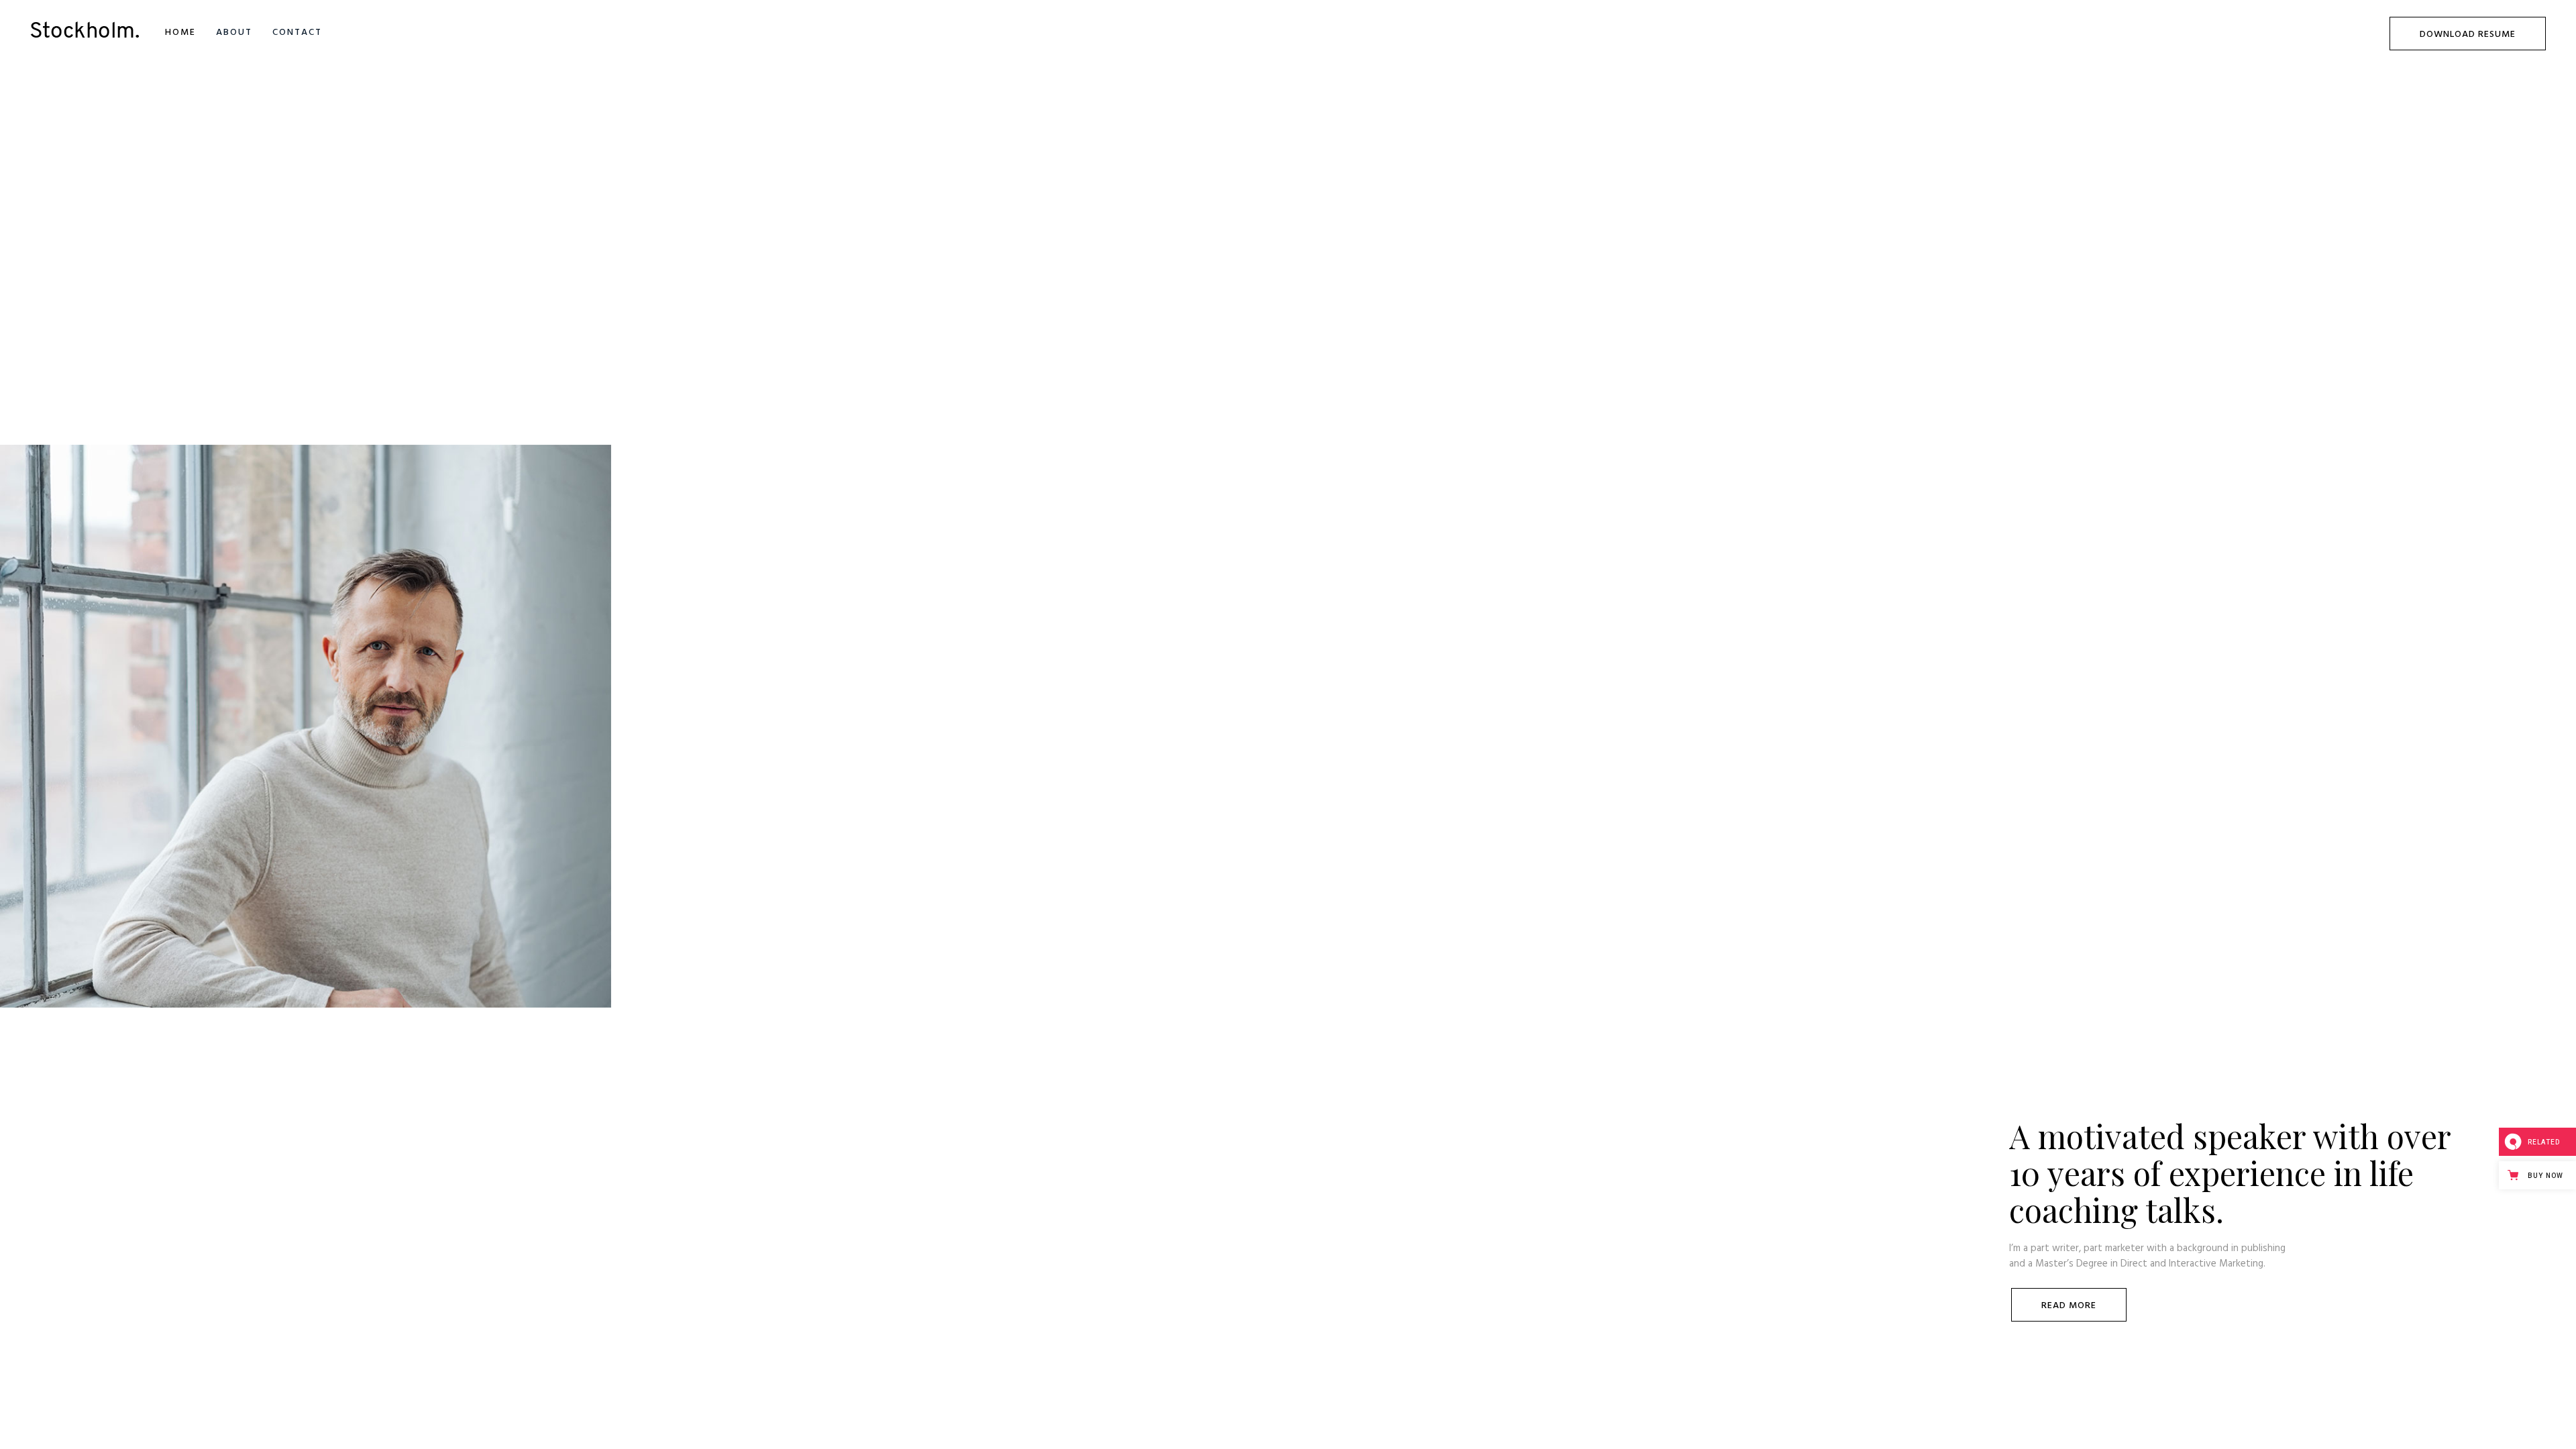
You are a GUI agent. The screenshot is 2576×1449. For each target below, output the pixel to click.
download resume (2468, 35)
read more (2069, 1306)
